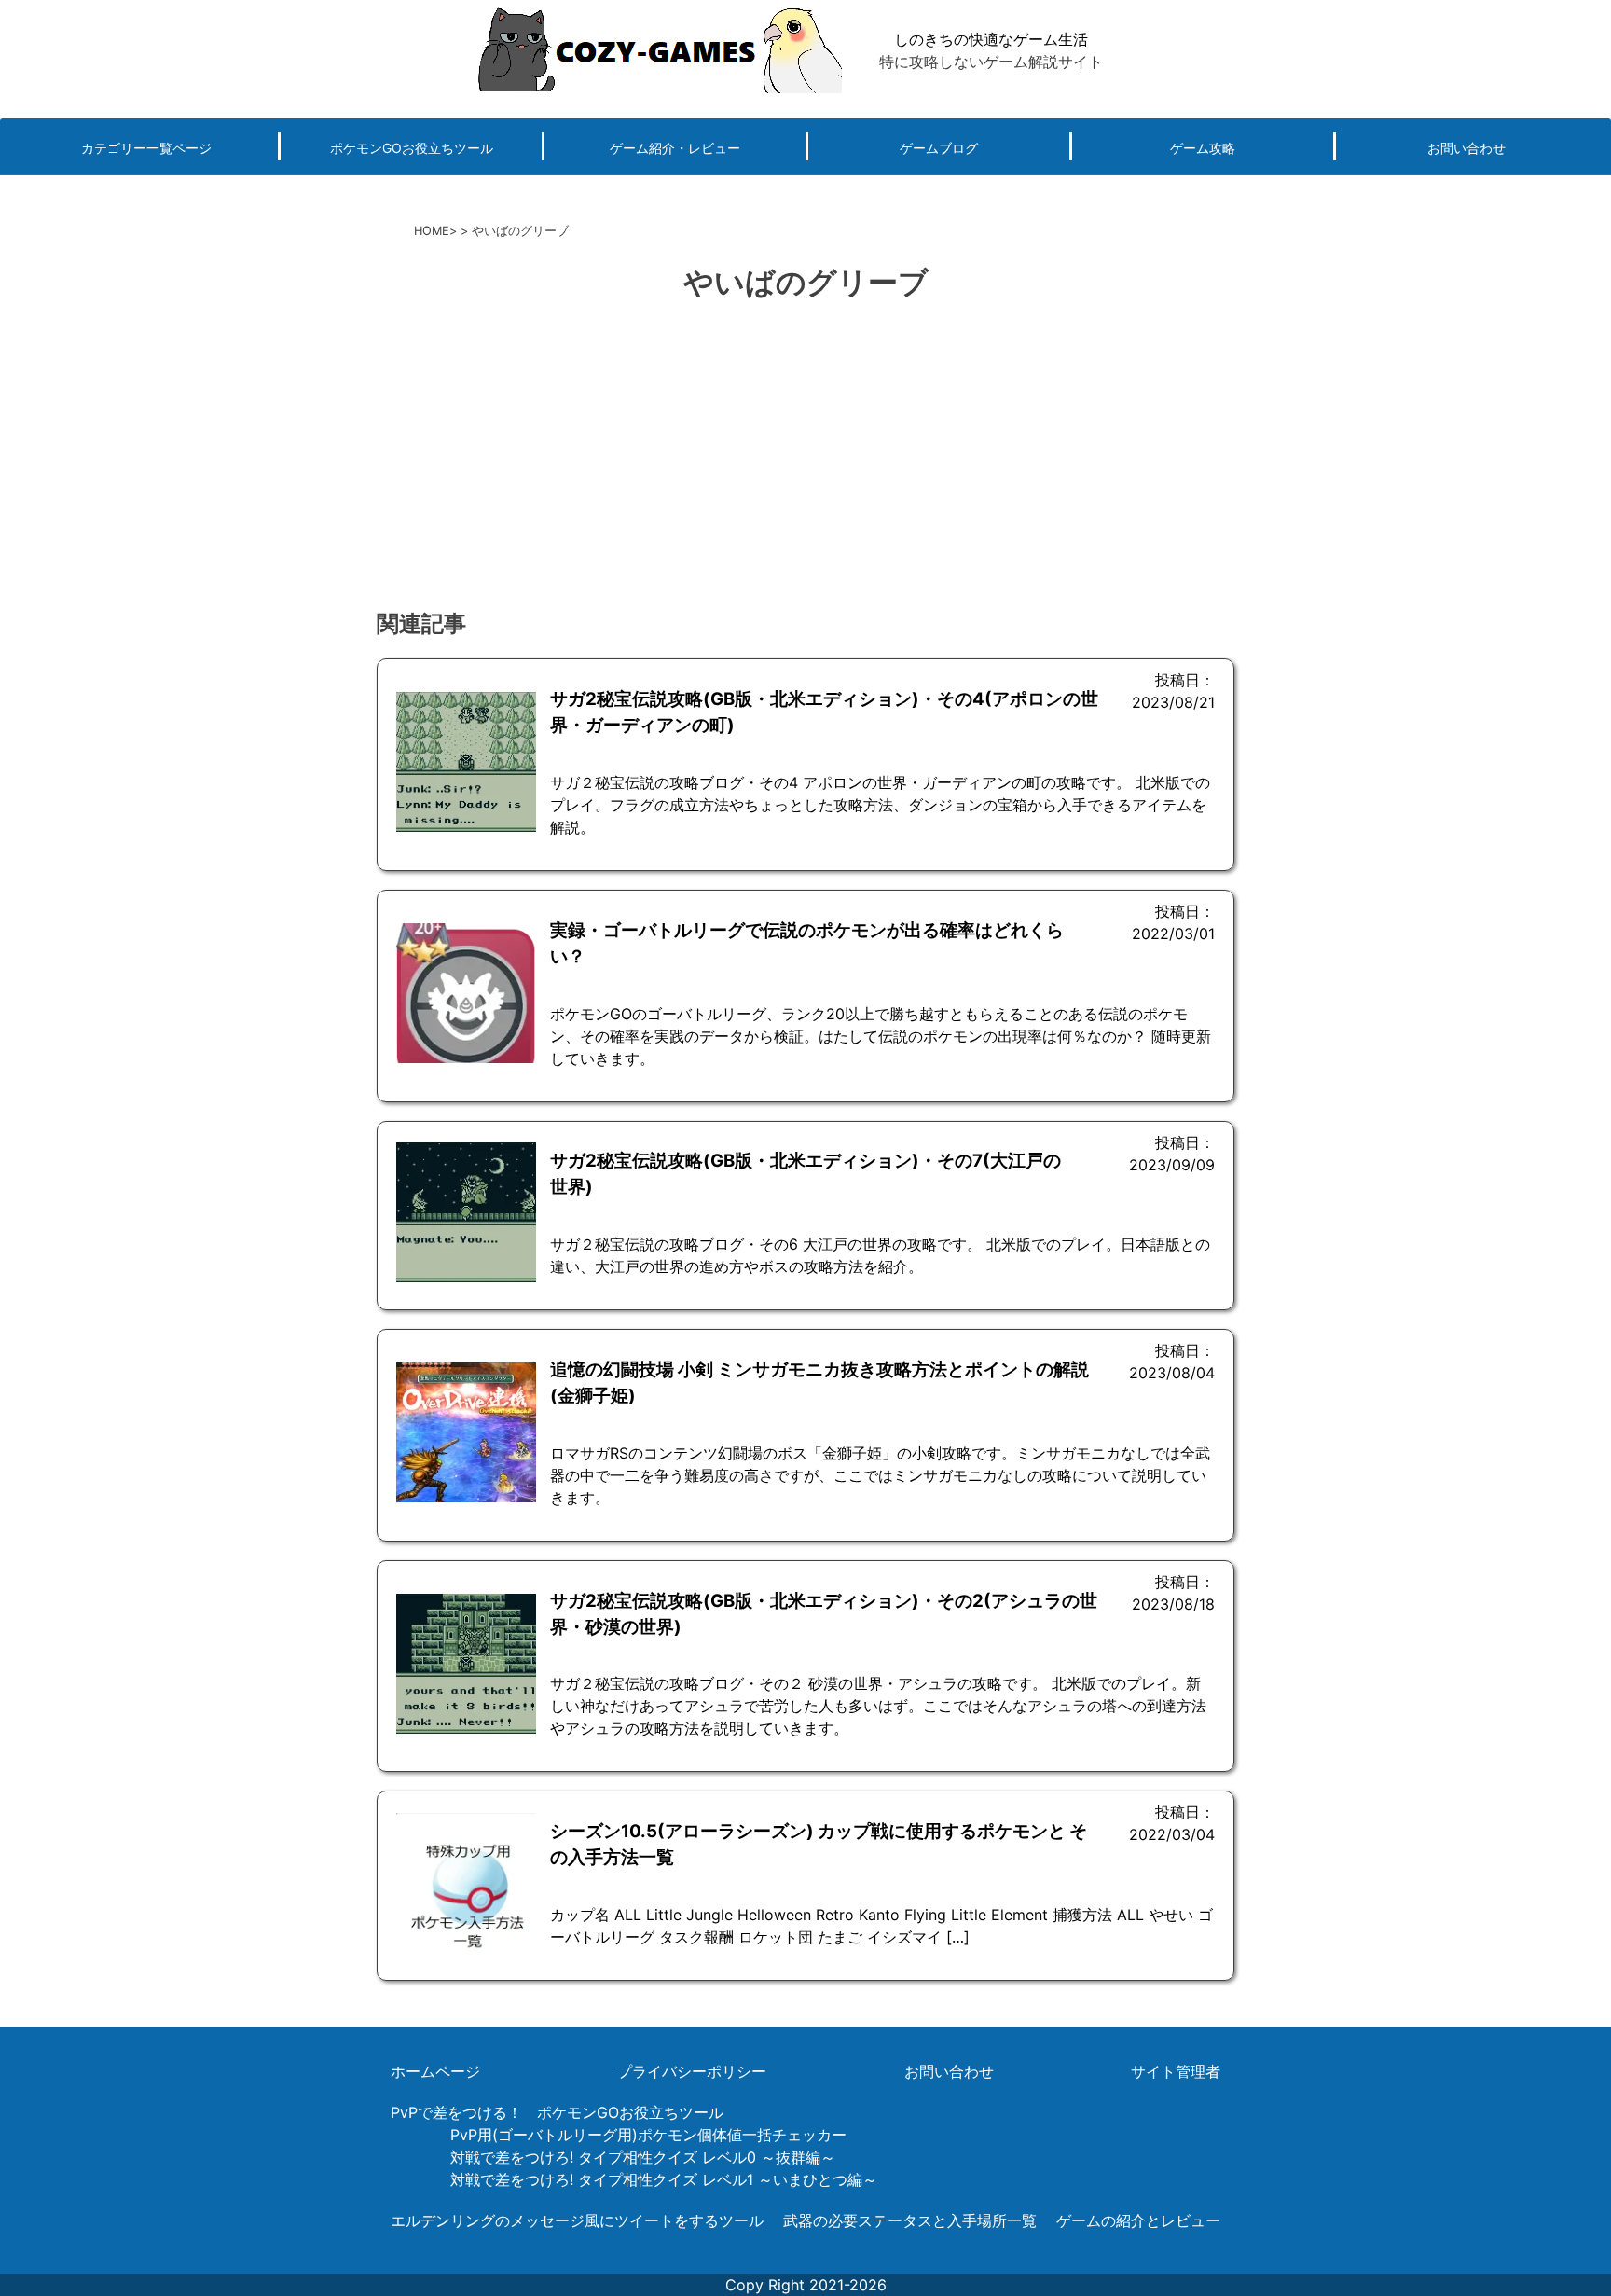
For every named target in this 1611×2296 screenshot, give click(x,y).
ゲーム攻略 (1203, 148)
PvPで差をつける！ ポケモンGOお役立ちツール (557, 2112)
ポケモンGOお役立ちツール (412, 148)
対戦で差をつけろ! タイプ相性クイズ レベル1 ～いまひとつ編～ (664, 2179)
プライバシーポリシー (692, 2071)
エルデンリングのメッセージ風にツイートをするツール (577, 2220)
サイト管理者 (1176, 2071)
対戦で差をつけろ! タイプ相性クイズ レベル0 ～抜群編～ (643, 2157)
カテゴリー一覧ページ (146, 148)
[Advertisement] (805, 458)
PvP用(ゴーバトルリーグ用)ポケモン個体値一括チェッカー (648, 2135)
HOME (432, 231)
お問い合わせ (1466, 148)
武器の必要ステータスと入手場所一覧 (910, 2220)
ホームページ (435, 2071)
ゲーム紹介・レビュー (675, 148)
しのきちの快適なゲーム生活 (991, 39)
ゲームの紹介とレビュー (1138, 2220)
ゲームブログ (939, 148)
